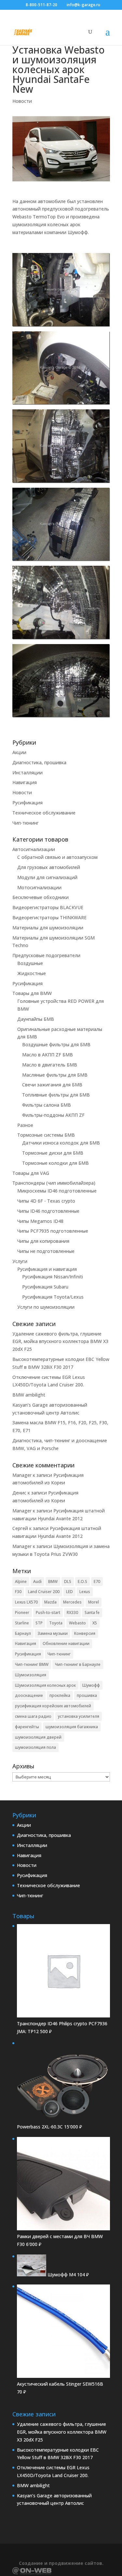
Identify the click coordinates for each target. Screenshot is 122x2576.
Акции (19, 752)
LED (69, 1592)
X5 (95, 1623)
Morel (94, 1602)
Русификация (27, 803)
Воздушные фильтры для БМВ (56, 1044)
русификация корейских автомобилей (53, 1706)
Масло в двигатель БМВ (50, 1065)
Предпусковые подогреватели (46, 955)
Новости (22, 101)
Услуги (20, 1261)
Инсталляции (27, 773)
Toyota (56, 1623)
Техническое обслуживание (44, 813)
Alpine (21, 1581)
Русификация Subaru (45, 1287)
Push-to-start (48, 1612)
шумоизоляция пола (35, 1747)
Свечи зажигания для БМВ (52, 1085)
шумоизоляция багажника (72, 1727)
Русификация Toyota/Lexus (53, 1297)
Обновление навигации (66, 1644)
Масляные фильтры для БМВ (55, 1075)
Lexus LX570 (26, 1602)
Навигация (25, 782)
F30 (18, 1592)
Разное (25, 1125)
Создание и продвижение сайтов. (61, 2563)
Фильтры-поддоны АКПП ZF (53, 1115)
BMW (53, 1581)
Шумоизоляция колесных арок (45, 1685)
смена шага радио (33, 1716)
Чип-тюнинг (26, 823)
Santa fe (92, 1612)
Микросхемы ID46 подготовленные (57, 1191)
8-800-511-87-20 (41, 5)
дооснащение (29, 1695)
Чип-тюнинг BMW (32, 1664)
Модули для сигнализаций (47, 877)
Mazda (50, 1602)
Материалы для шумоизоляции (48, 928)
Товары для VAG (31, 1173)
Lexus (85, 1592)
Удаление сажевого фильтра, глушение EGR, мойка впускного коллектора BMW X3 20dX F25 (60, 1342)
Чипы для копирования (43, 1241)
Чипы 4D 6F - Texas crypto (46, 1201)
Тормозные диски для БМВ (53, 1153)
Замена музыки (53, 1633)
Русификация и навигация (47, 1269)
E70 (97, 1581)
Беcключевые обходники (41, 897)
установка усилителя (79, 1716)
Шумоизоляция (31, 1675)
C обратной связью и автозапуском (57, 857)
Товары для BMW (32, 993)
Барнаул (23, 1633)
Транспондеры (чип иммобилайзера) (54, 1183)
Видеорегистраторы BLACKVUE (48, 907)
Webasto (77, 1623)
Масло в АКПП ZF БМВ (47, 1055)
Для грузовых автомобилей (49, 867)
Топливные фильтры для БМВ (56, 1095)
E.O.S (82, 1581)
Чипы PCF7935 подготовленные (53, 1231)
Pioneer (22, 1612)
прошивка (87, 1695)
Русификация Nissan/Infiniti (53, 1277)
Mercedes (72, 1602)
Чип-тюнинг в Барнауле (78, 1664)
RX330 (72, 1612)
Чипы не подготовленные (46, 1251)
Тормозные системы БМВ (46, 1135)
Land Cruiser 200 (44, 1592)
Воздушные (30, 963)
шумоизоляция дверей (38, 1737)
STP (39, 1623)
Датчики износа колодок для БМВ (61, 1143)
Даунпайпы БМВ (36, 1019)
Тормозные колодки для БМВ (55, 1163)
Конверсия (85, 1633)
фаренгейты (27, 1727)
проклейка (60, 1695)
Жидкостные (32, 973)
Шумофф (91, 1685)
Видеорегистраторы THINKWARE (49, 917)
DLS (68, 1581)
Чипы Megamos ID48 (40, 1221)
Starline (22, 1623)
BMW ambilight (29, 1395)
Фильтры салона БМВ (47, 1105)
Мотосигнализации (39, 887)
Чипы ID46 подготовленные (48, 1211)
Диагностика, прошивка (39, 762)
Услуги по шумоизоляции (46, 1307)
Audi (37, 1581)
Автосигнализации (34, 849)
